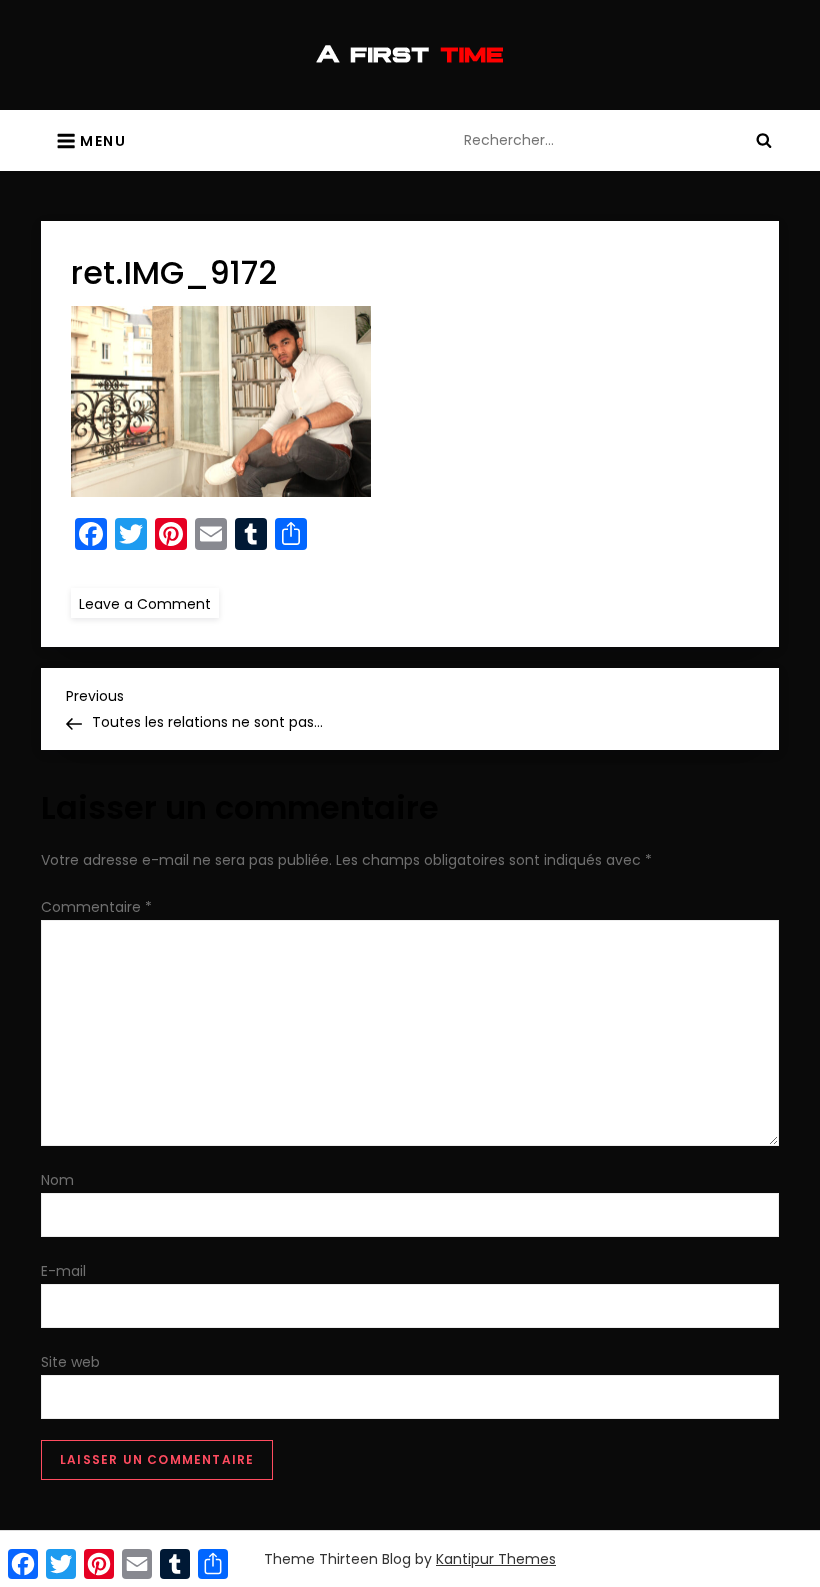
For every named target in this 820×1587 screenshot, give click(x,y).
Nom (57, 1180)
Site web (70, 1362)
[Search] (764, 140)
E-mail (63, 1271)
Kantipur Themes (496, 1559)
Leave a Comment (149, 603)
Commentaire (96, 907)
